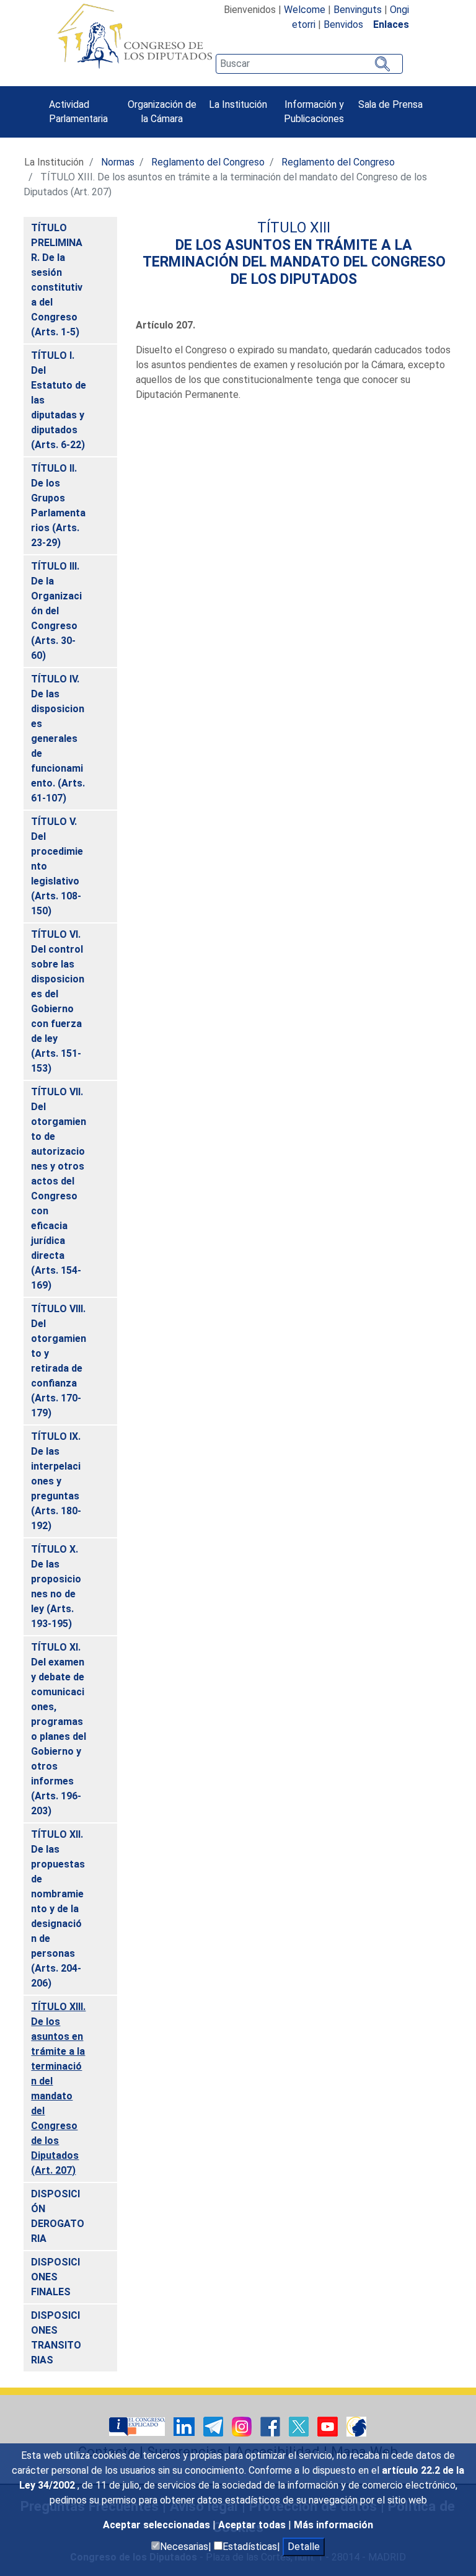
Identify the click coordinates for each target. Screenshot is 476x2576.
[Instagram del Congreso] (243, 2426)
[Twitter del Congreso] (300, 2426)
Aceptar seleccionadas (158, 2525)
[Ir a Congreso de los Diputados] (134, 36)
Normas (118, 162)
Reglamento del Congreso (208, 162)
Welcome (305, 10)
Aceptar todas (253, 2525)
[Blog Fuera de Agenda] (356, 2426)
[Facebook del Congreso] (271, 2426)
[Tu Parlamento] (138, 2426)
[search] (309, 64)
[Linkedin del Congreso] (185, 2426)
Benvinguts (358, 10)
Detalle (304, 2547)
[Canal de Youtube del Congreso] (329, 2426)
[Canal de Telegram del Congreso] (214, 2426)
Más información (333, 2525)
